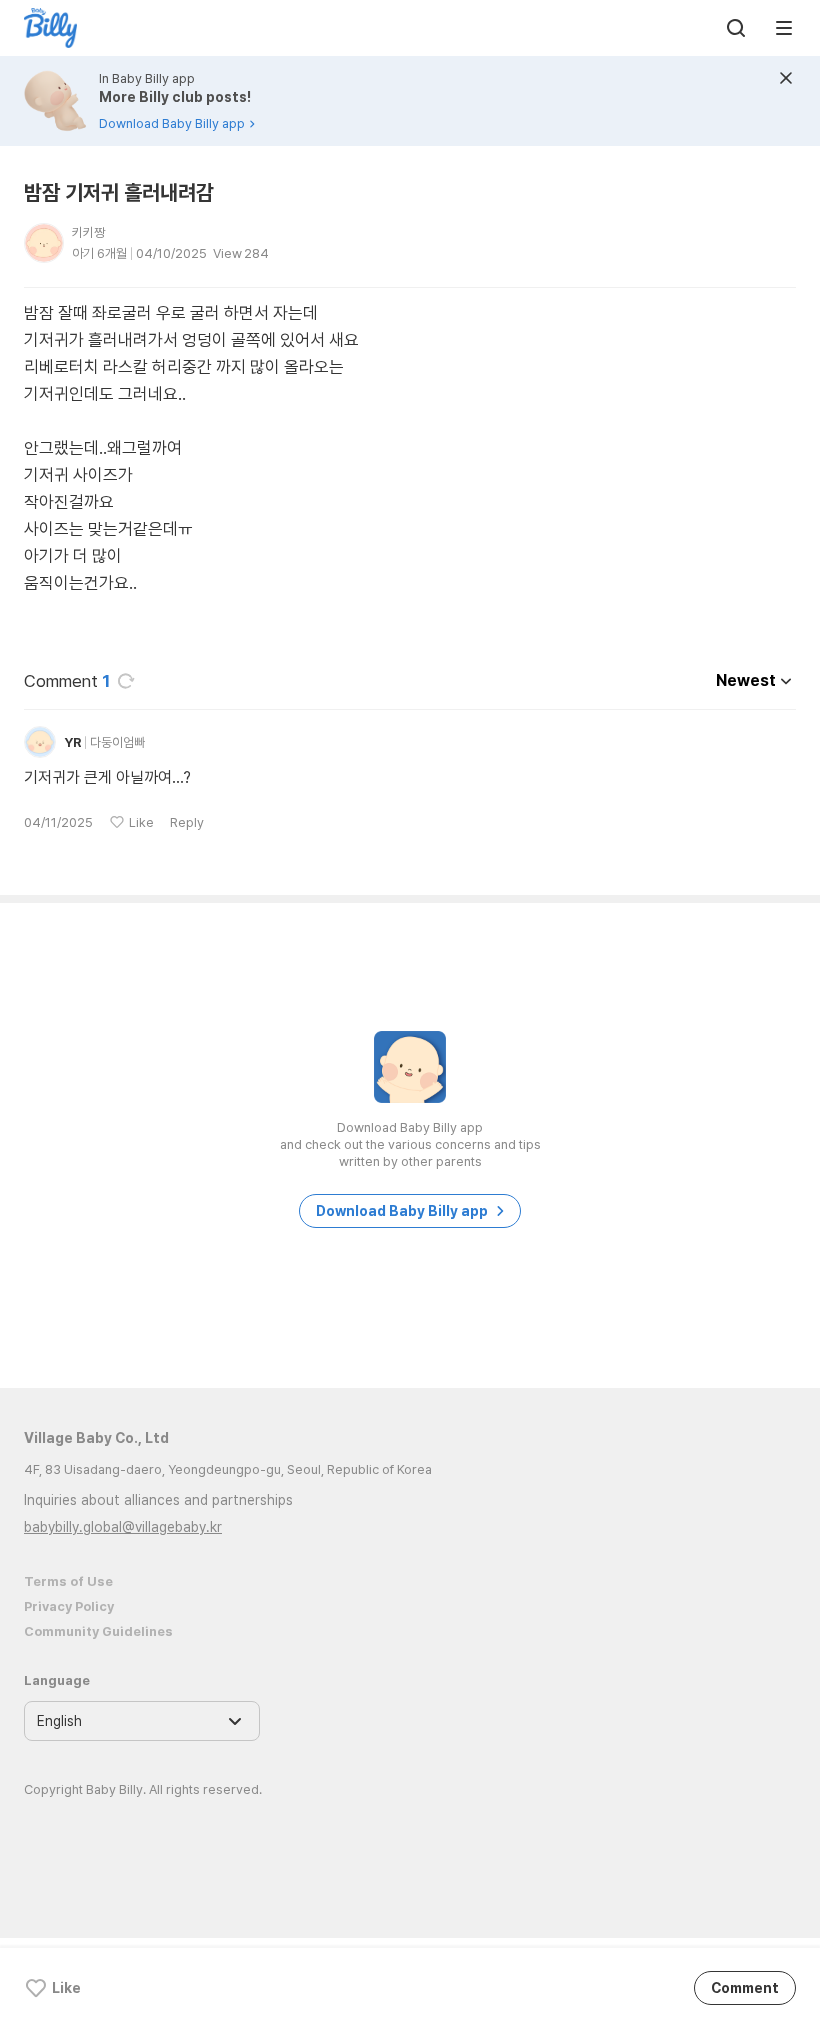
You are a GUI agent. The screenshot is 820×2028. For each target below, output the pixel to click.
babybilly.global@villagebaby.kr (123, 1527)
